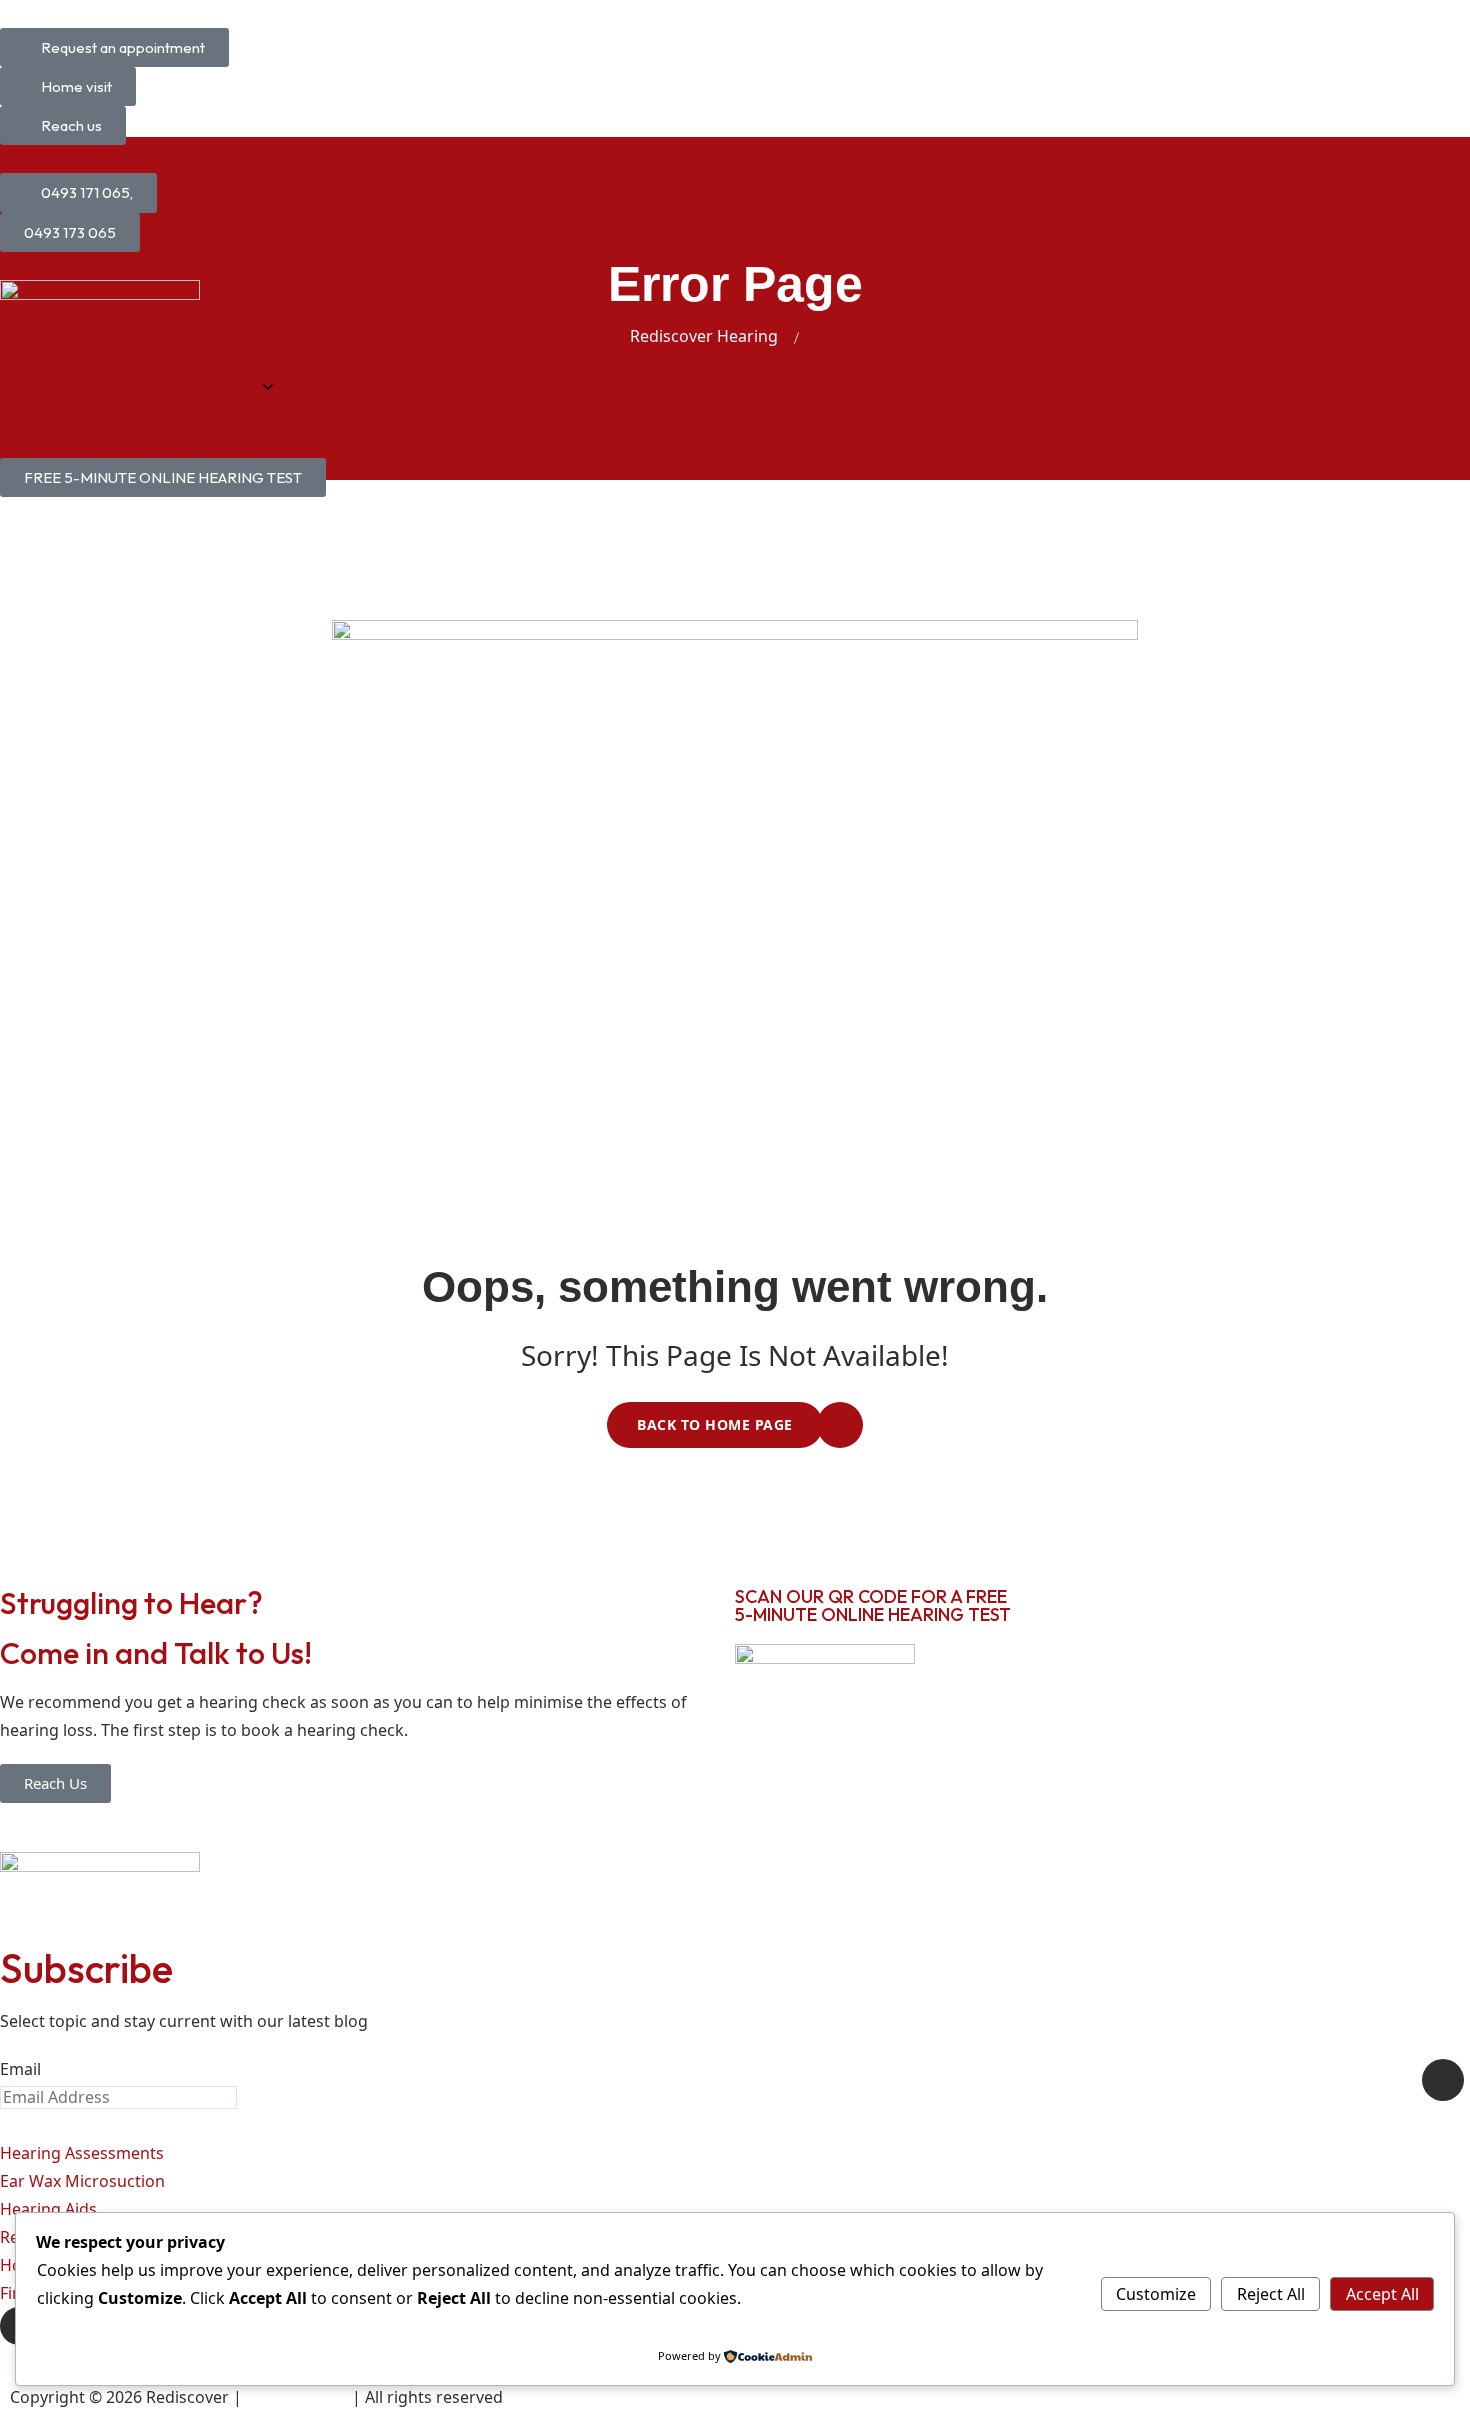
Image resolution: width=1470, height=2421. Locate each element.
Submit (1443, 2080)
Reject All (1271, 2294)
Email (20, 2069)
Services (227, 386)
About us (128, 386)
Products (341, 386)
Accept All (1382, 2294)
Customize (1156, 2294)
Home (37, 386)
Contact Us (450, 386)
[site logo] (100, 312)
